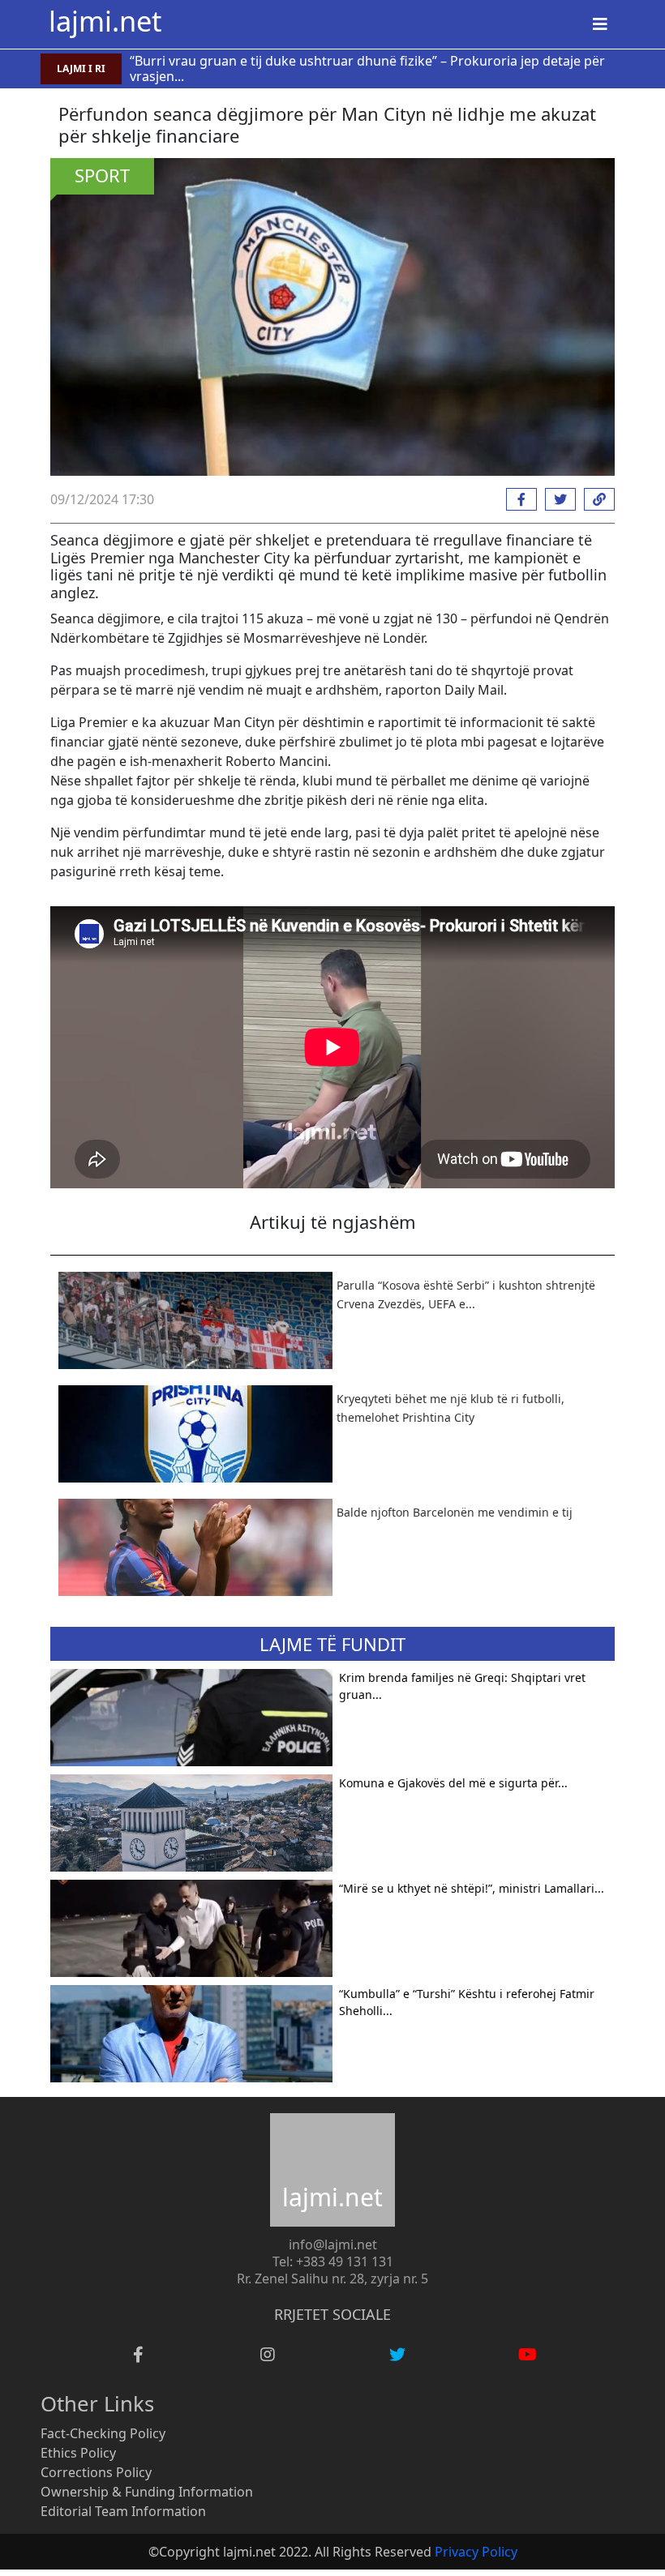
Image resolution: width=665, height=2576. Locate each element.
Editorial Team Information (123, 2511)
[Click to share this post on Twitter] (556, 499)
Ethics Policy (78, 2453)
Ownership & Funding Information (147, 2492)
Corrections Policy (96, 2472)
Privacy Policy (476, 2552)
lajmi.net (105, 21)
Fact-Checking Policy (103, 2433)
